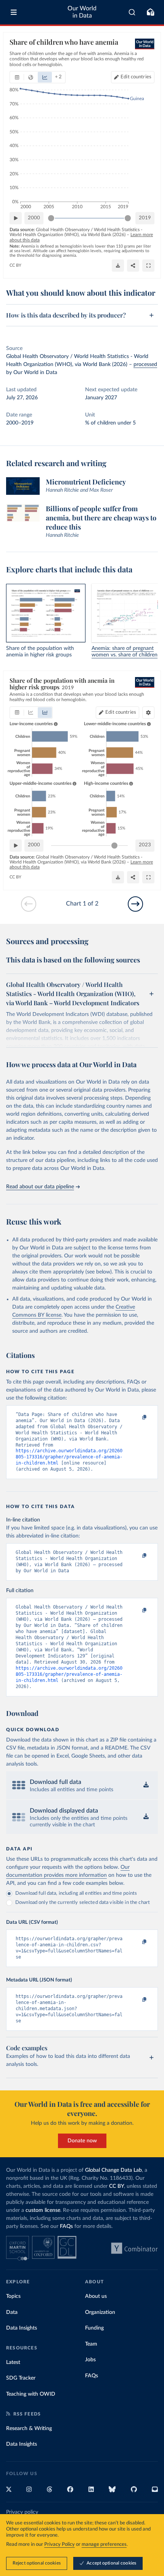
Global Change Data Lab (113, 2170)
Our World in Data (82, 12)
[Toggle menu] (14, 12)
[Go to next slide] (135, 904)
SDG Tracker (21, 2378)
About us (96, 2296)
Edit (136, 77)
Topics (13, 2296)
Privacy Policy (59, 2544)
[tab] (17, 77)
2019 (145, 218)
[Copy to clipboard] (136, 1418)
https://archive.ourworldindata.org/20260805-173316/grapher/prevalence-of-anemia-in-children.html (69, 1457)
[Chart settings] (148, 713)
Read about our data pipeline (40, 1187)
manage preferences (104, 2544)
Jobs (90, 2360)
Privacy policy (22, 2512)
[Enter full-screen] (148, 266)
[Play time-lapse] (16, 218)
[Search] (132, 12)
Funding (94, 2328)
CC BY (15, 265)
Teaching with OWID (31, 2394)
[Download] (118, 266)
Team (91, 2344)
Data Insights (22, 2328)
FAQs (66, 2226)
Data (12, 2312)
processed (145, 365)
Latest (13, 2362)
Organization (100, 2312)
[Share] (133, 266)
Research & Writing (29, 2429)
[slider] (51, 218)
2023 (145, 845)
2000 (34, 218)
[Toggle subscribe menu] (150, 12)
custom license (43, 2210)
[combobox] (132, 12)
